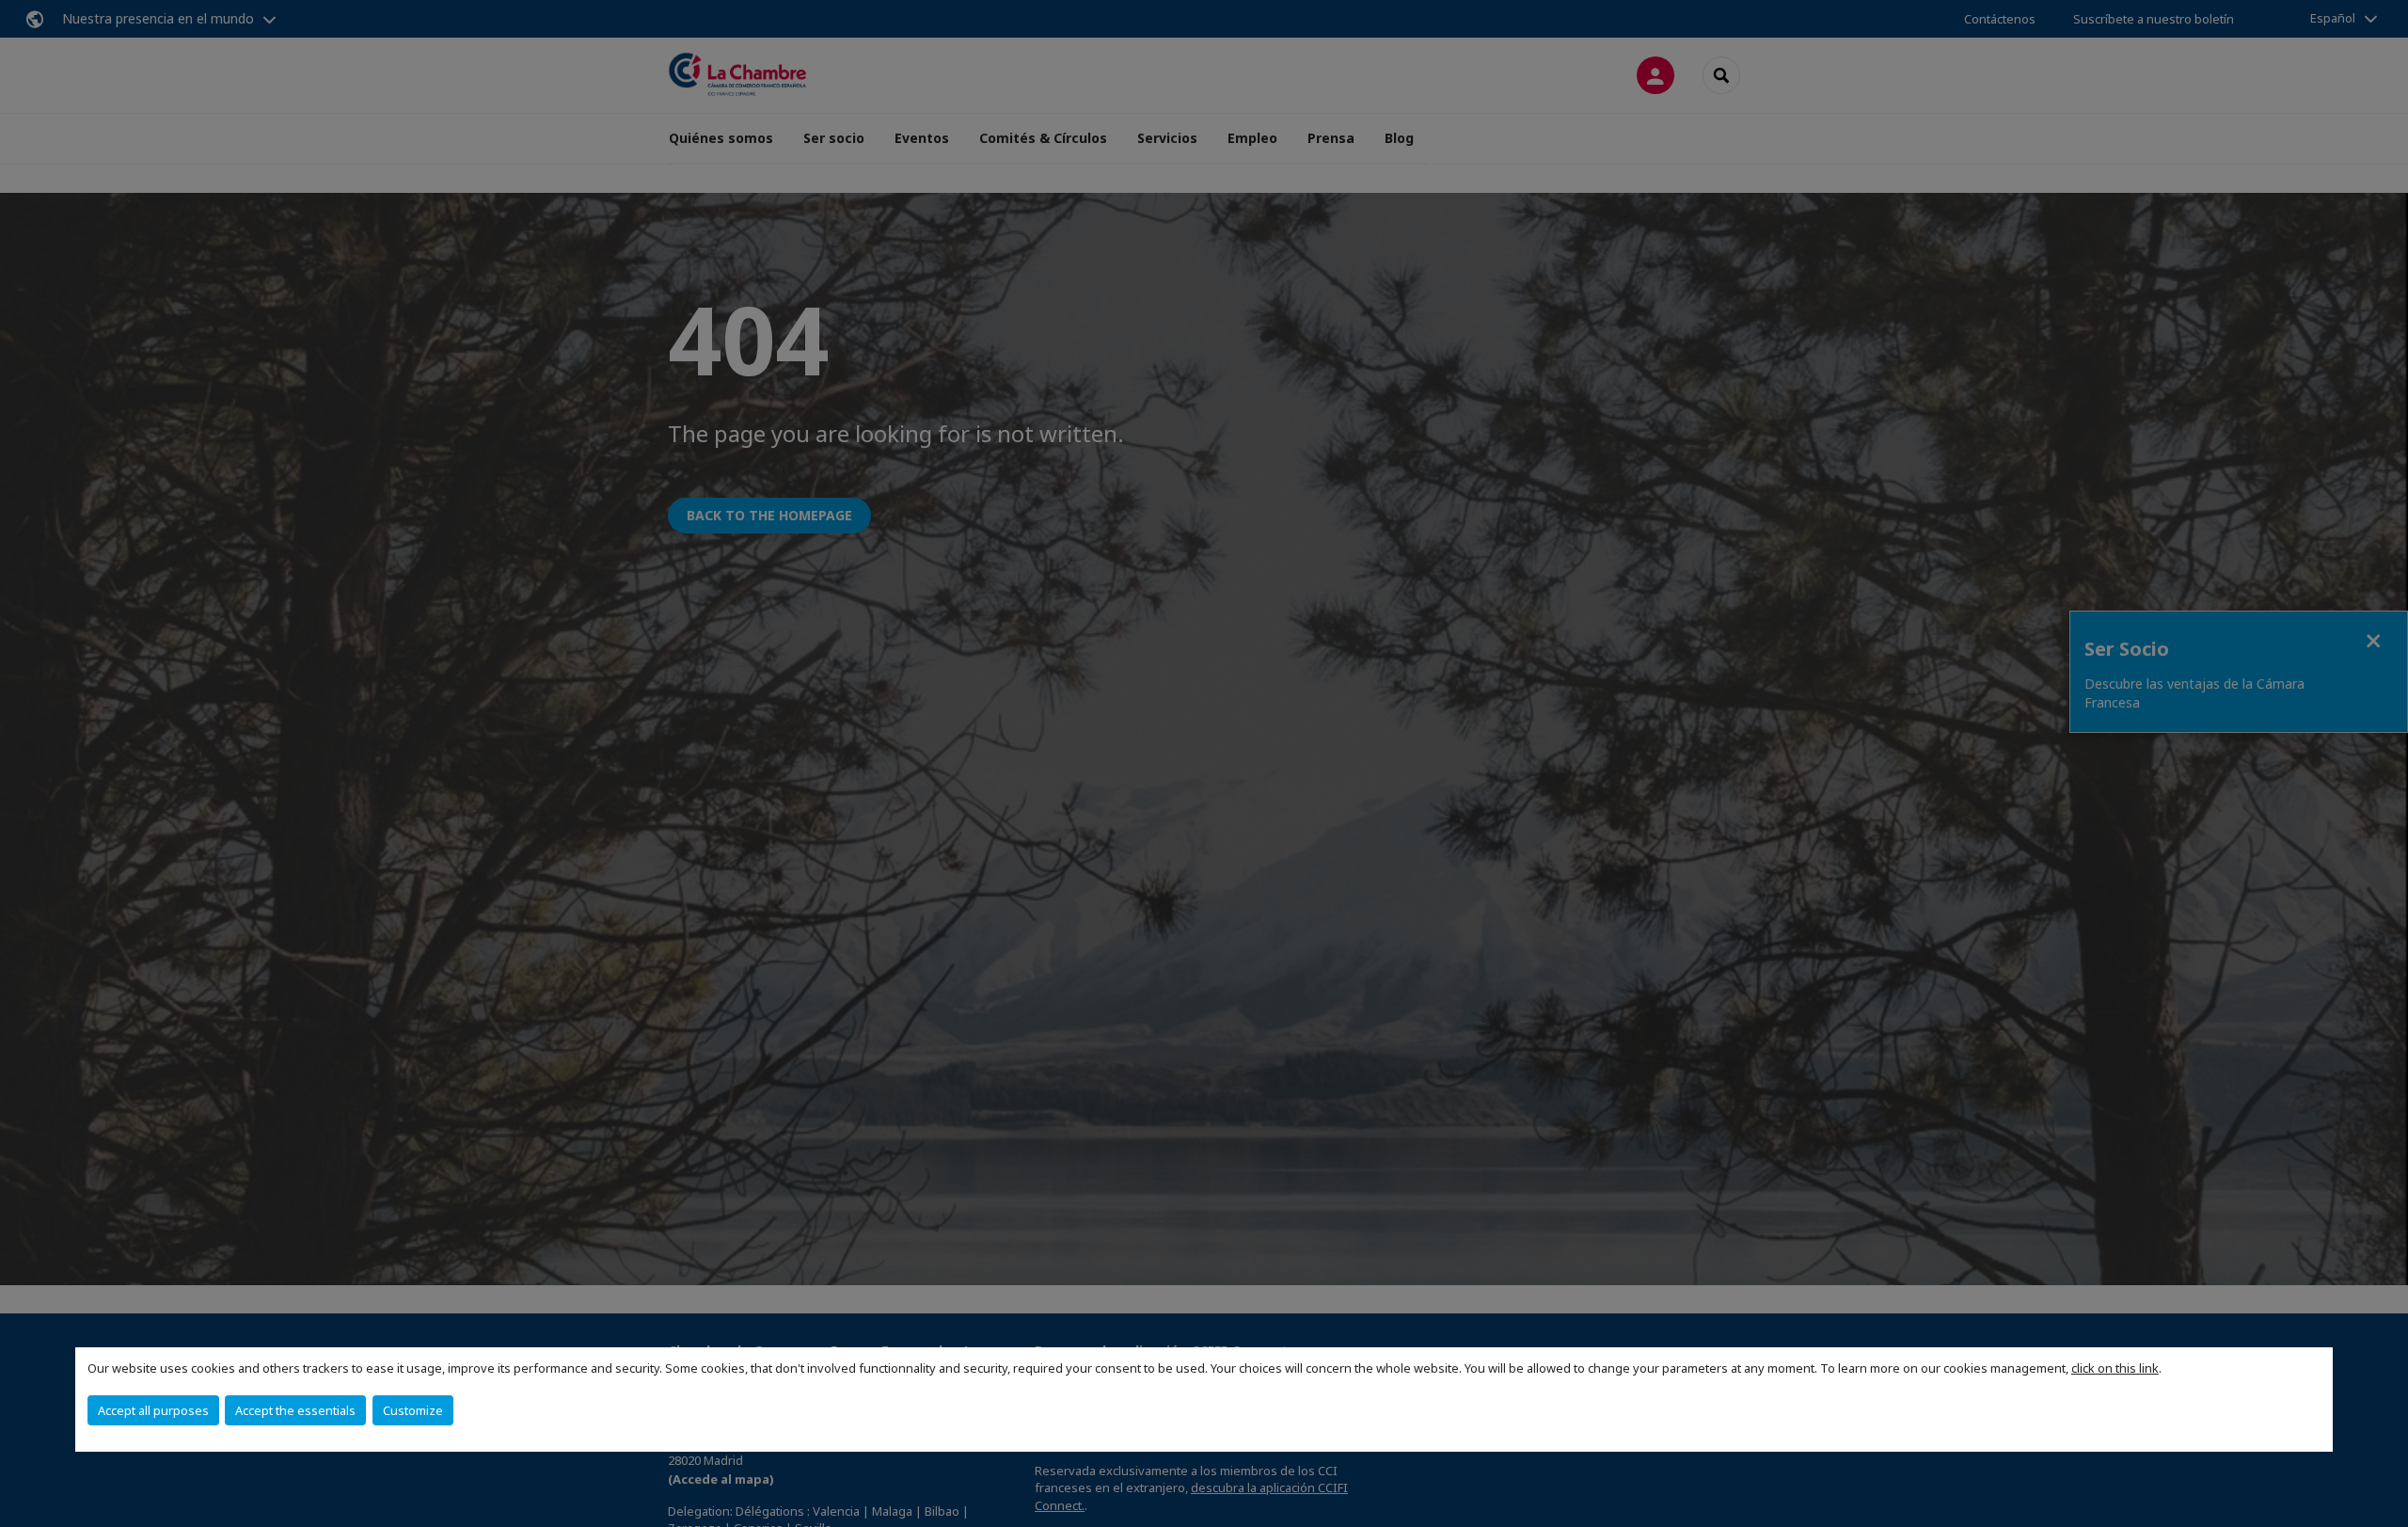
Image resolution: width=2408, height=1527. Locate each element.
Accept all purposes (153, 1410)
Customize (413, 1410)
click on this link (2115, 1368)
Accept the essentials (295, 1410)
